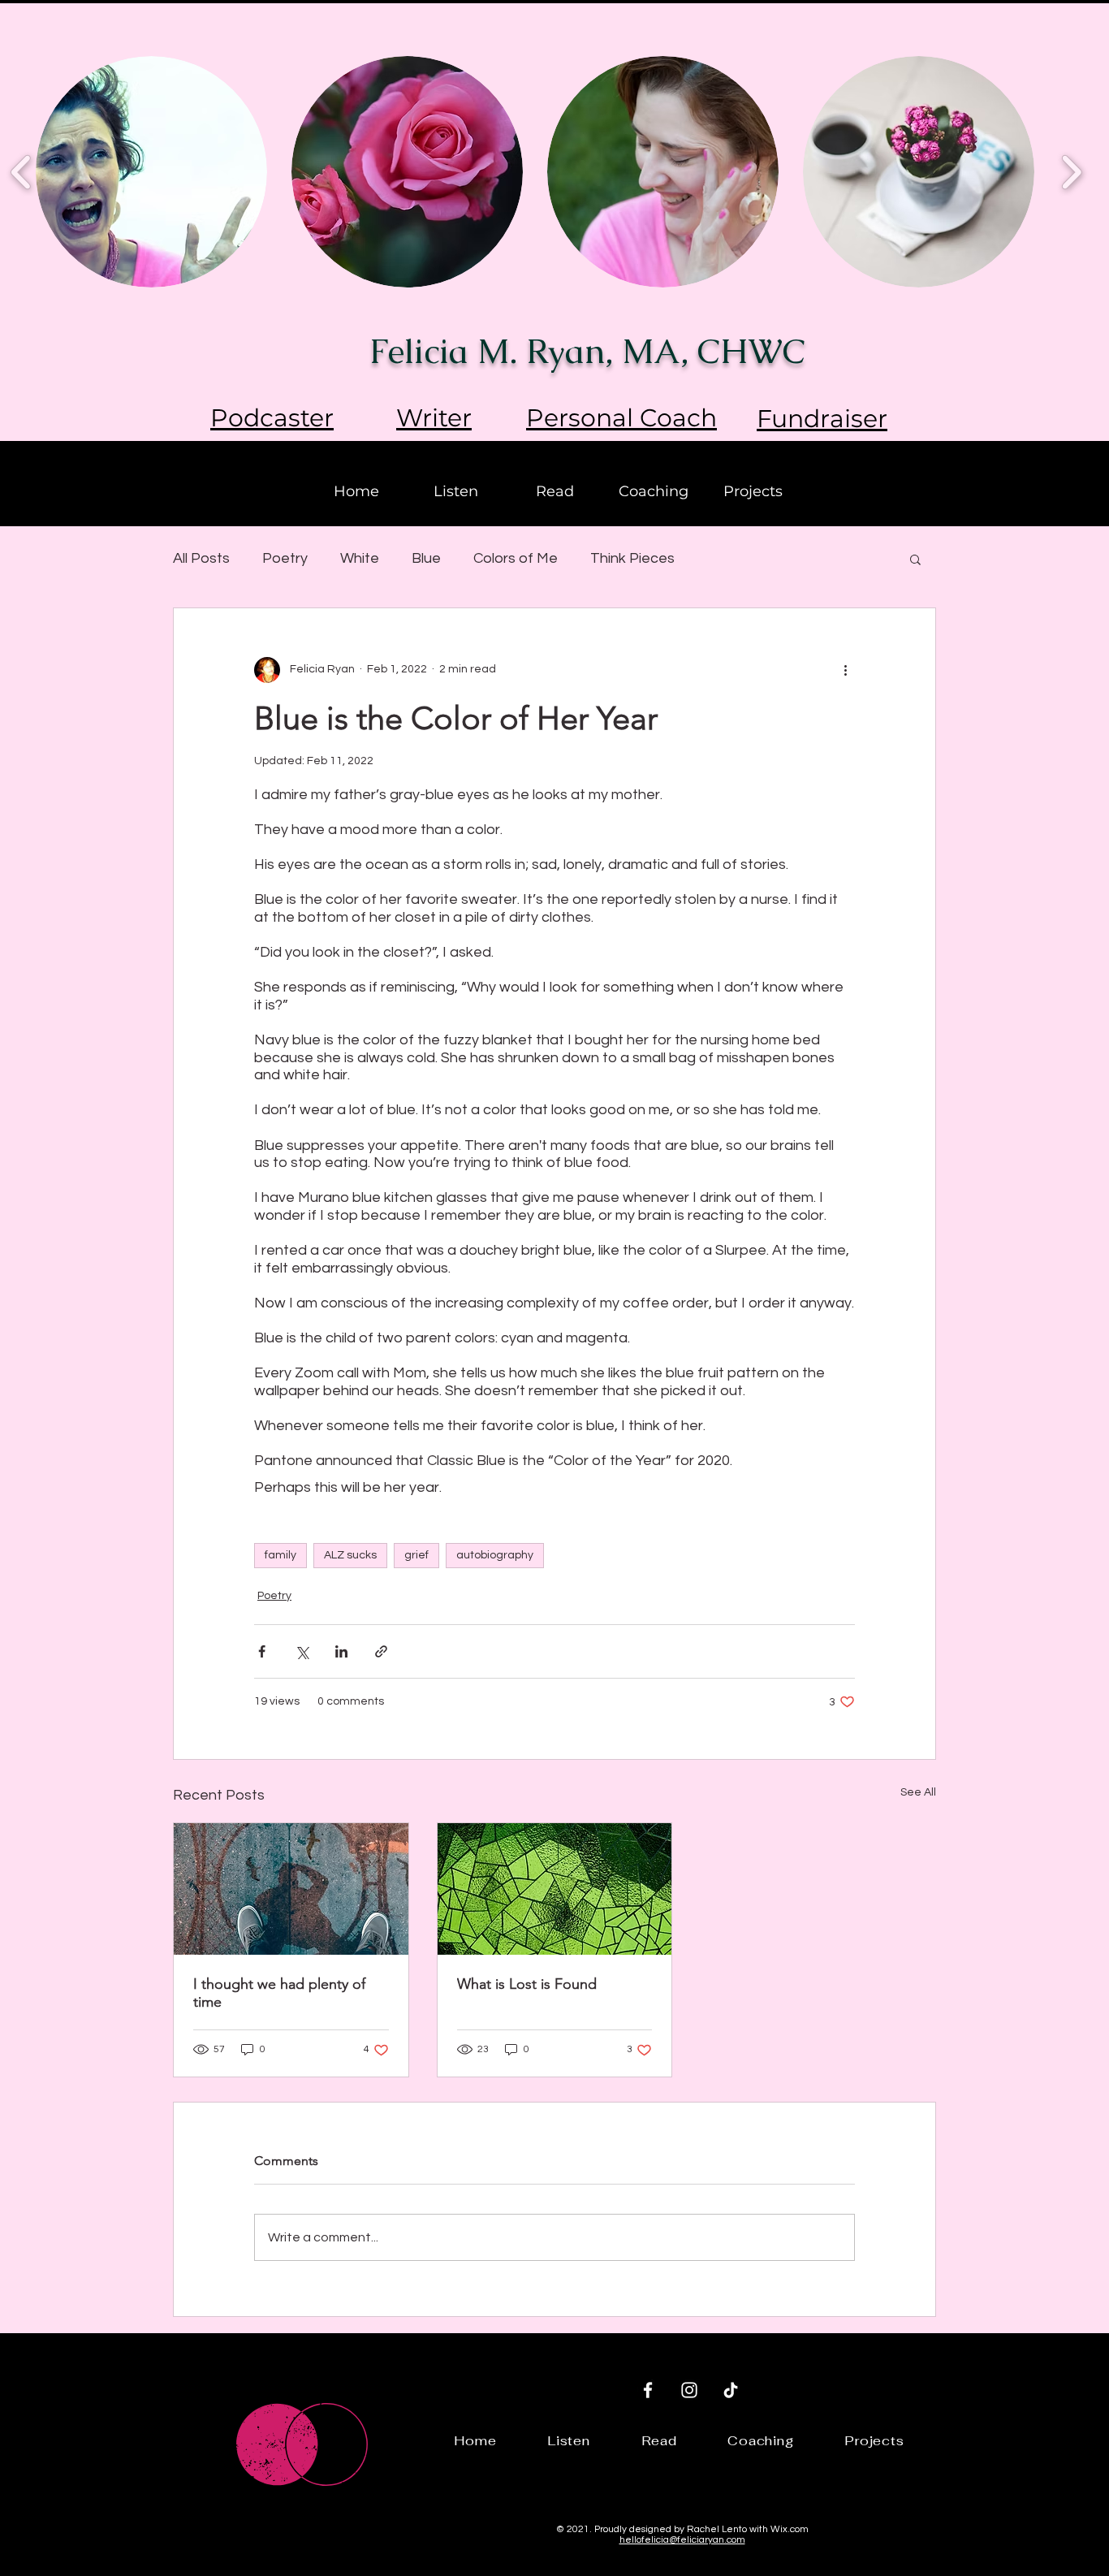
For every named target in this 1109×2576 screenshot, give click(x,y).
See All (918, 1792)
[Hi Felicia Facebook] (648, 2390)
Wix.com (790, 2529)
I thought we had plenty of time (279, 1993)
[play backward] (22, 172)
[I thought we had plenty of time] (291, 1889)
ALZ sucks (350, 1555)
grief (416, 1555)
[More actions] (845, 670)
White (360, 558)
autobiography (495, 1555)
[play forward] (1071, 172)
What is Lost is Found (527, 1984)
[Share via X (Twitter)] (302, 1651)
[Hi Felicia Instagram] (689, 2390)
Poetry (285, 558)
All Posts (201, 558)
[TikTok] (731, 2390)
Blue (426, 558)
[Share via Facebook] (262, 1651)
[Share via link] (381, 1651)
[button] (915, 559)
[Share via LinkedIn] (341, 1651)
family (280, 1555)
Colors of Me (516, 558)
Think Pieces (632, 558)
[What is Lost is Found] (555, 1889)
